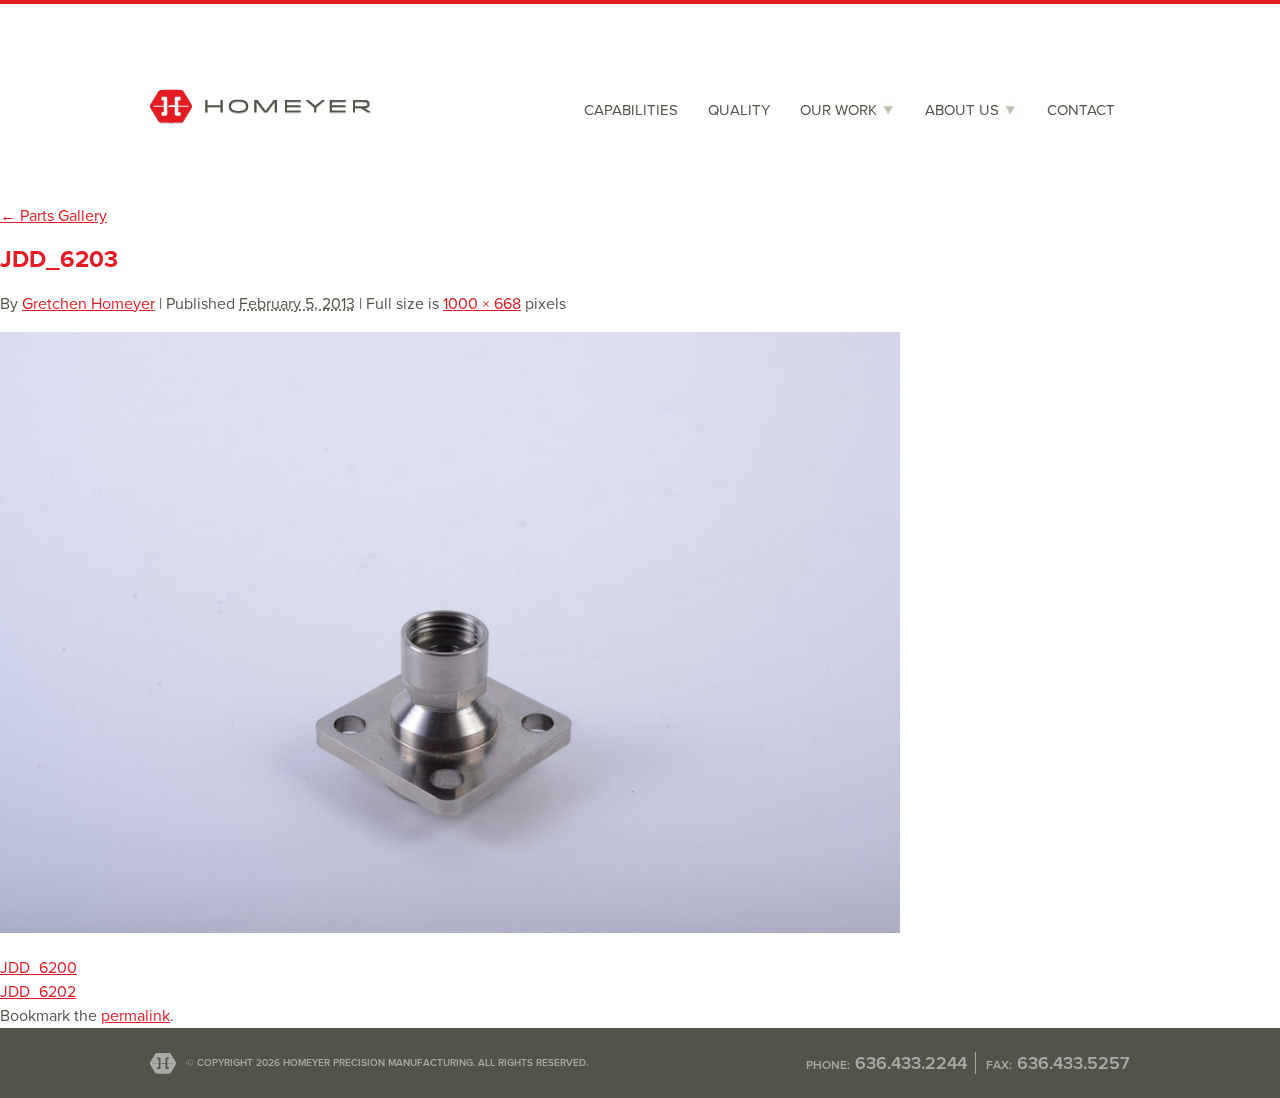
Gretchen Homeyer (88, 304)
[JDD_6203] (450, 928)
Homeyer (260, 146)
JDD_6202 (38, 992)
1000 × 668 (482, 304)
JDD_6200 (38, 968)
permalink (135, 1016)
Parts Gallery (53, 216)
